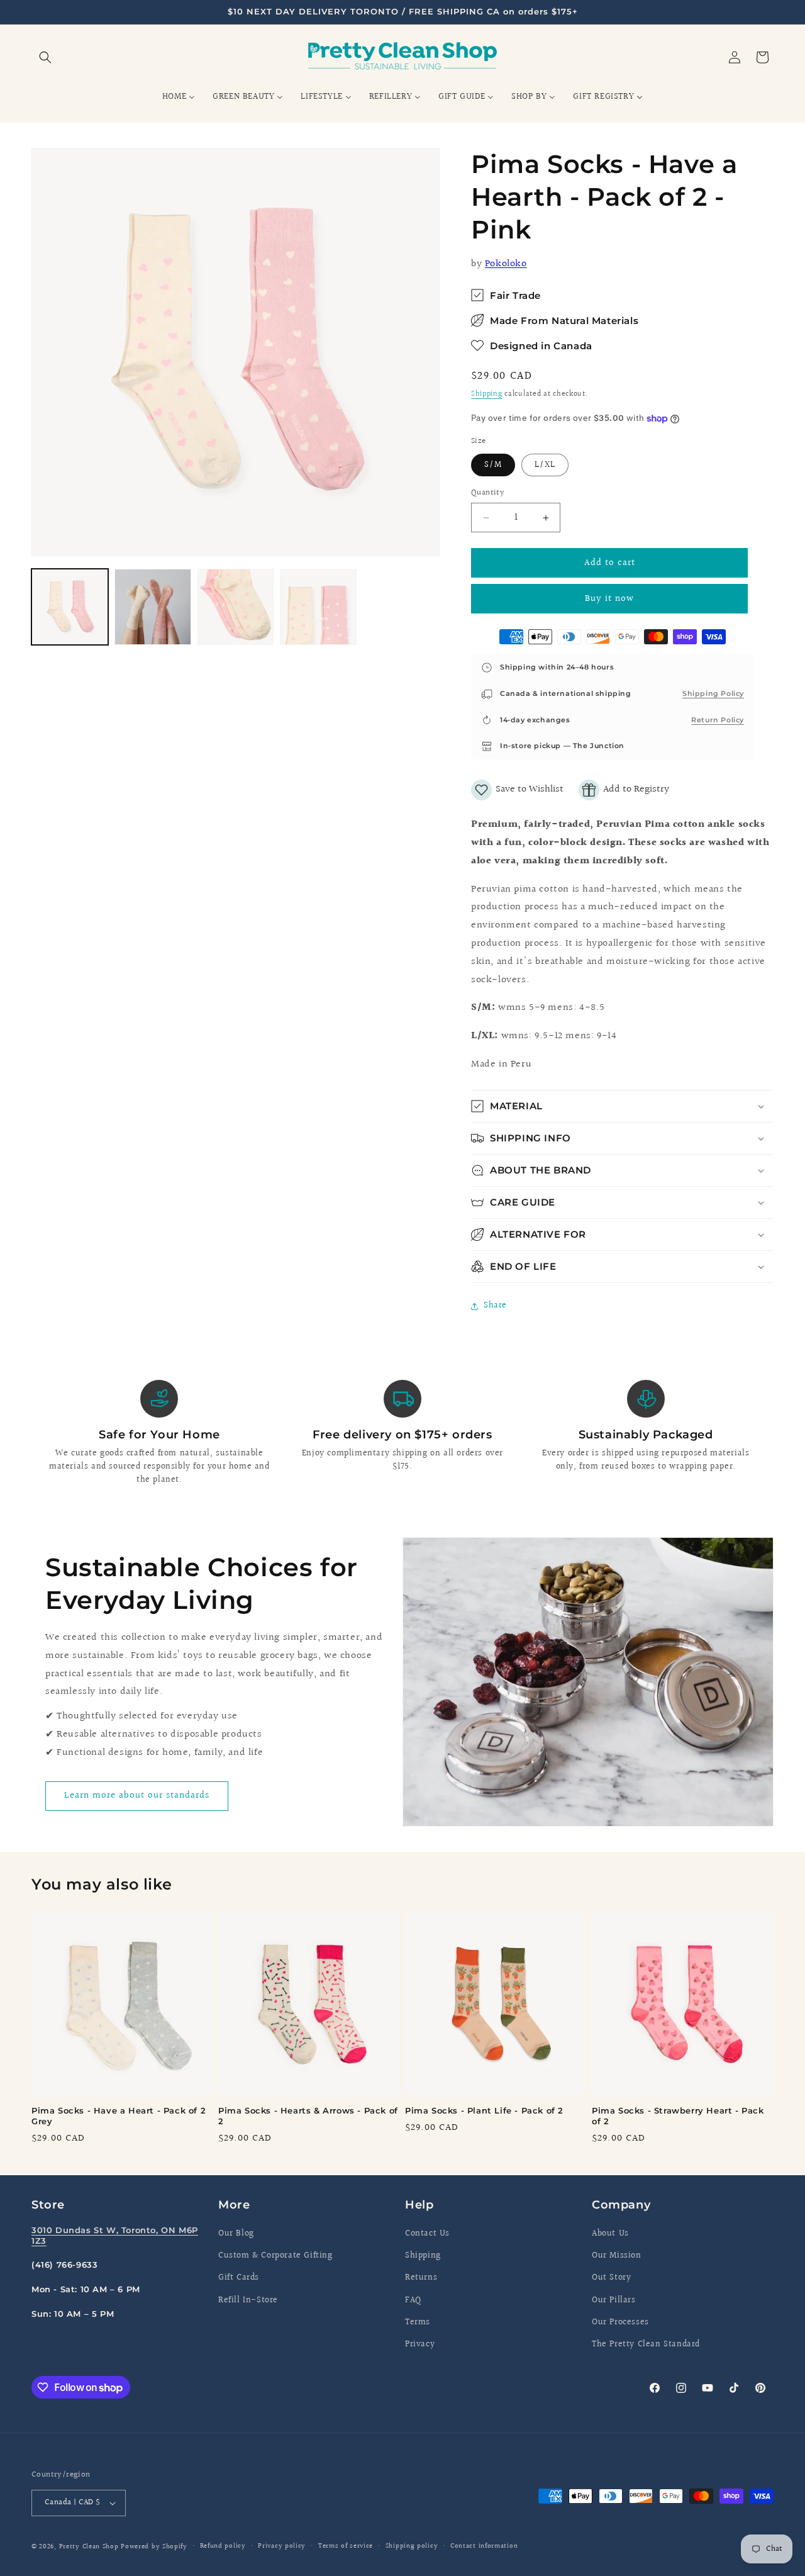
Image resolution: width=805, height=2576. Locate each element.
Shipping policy (412, 2546)
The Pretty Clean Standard (646, 2344)
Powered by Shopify (154, 2547)
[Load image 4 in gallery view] (318, 607)
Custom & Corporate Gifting (275, 2256)
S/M (493, 465)
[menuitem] (179, 97)
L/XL (545, 465)
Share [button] (495, 1306)
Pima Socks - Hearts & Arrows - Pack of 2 (308, 2116)
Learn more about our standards (137, 1795)
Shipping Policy (713, 693)
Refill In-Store (248, 2300)
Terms (418, 2322)
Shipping (487, 394)
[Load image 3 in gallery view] (236, 607)
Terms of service (346, 2546)
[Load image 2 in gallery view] (153, 607)
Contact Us (427, 2234)
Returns (421, 2278)
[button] (45, 57)
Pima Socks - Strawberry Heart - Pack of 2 (678, 2116)
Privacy (420, 2344)
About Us (610, 2234)
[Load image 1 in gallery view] (70, 607)
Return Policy (718, 720)
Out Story (611, 2278)
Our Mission (617, 2256)
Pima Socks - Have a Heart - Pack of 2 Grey (119, 2116)
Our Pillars (614, 2300)
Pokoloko (506, 264)
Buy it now (609, 599)
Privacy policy (282, 2546)
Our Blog (236, 2234)
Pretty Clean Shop (89, 2547)
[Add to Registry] (624, 790)
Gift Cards (239, 2278)
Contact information (484, 2546)
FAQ (413, 2300)
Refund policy (223, 2546)
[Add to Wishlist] (517, 790)
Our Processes (620, 2322)
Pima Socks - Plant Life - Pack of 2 (484, 2110)
